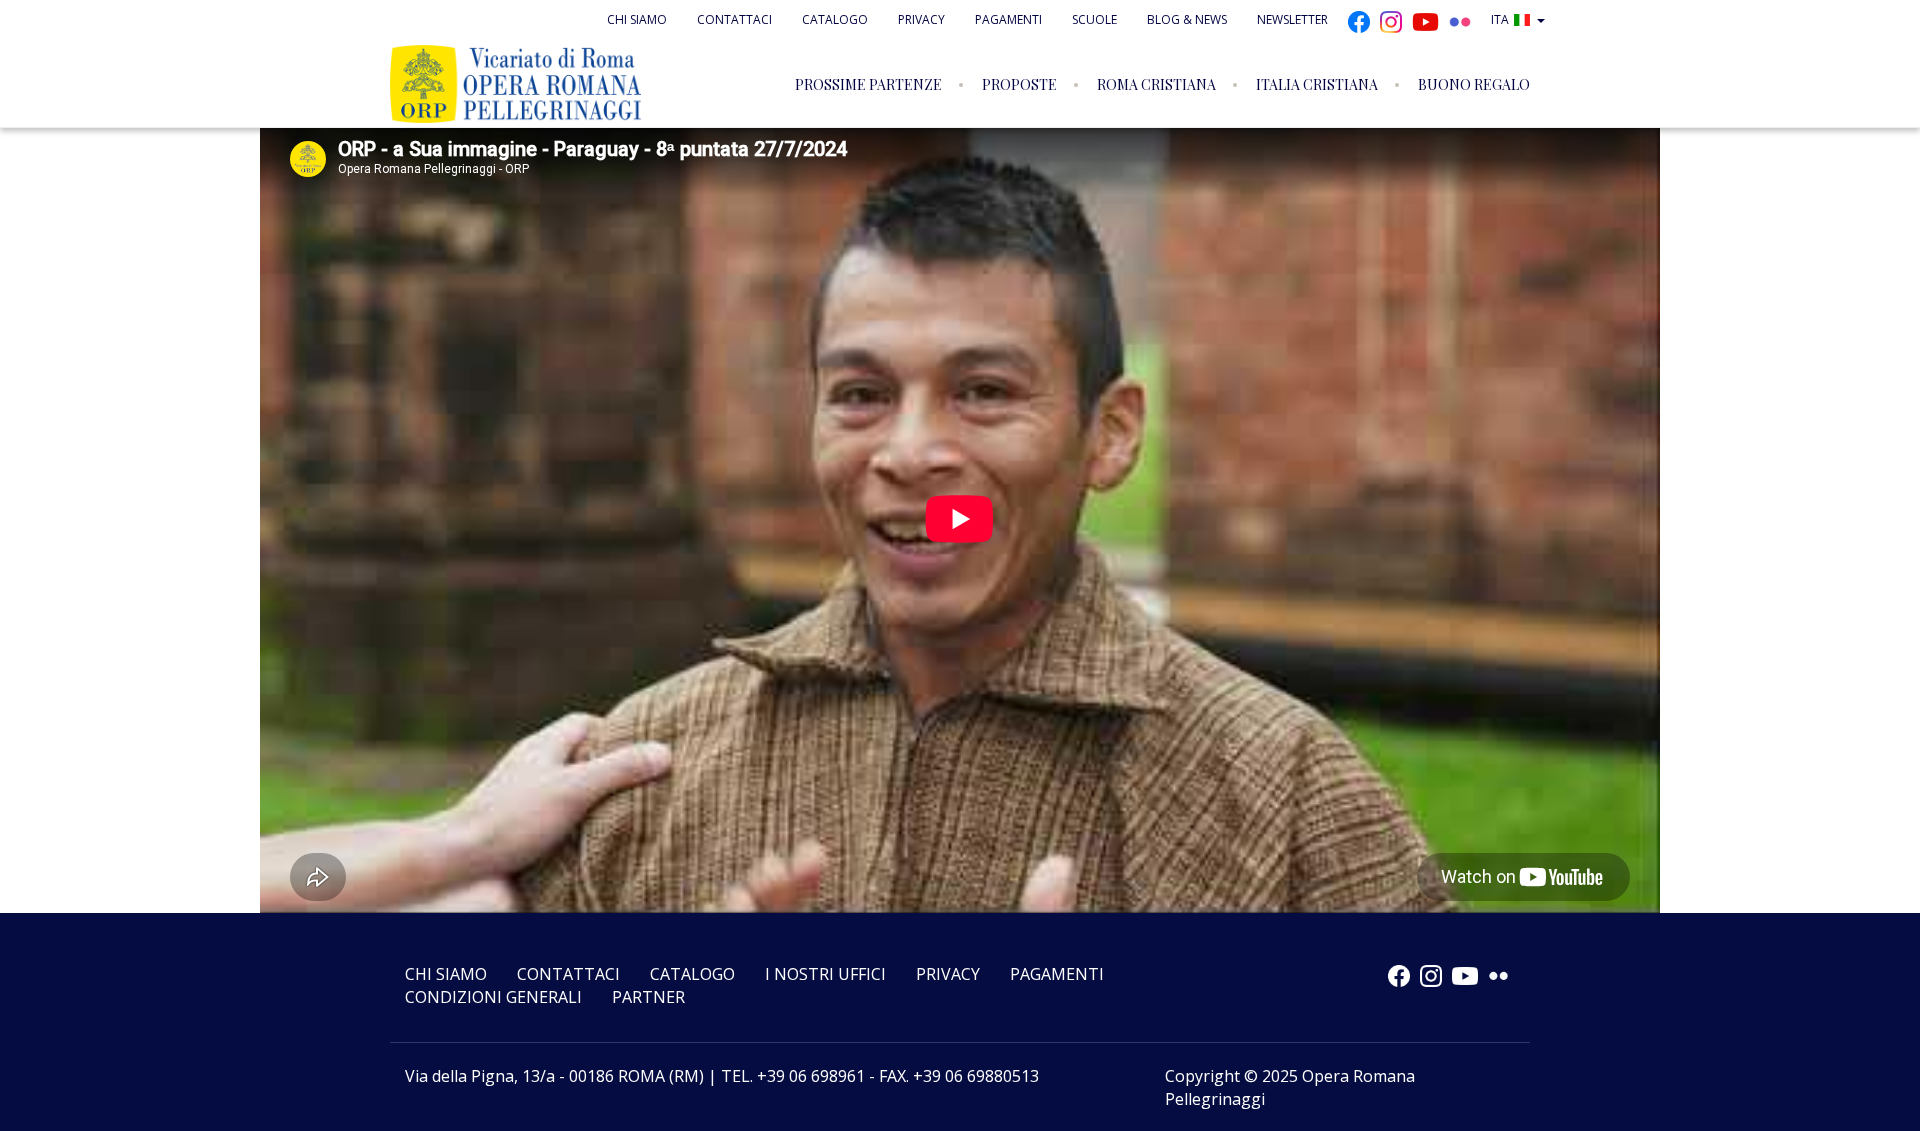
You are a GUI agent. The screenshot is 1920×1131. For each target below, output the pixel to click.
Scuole (1094, 19)
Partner (648, 997)
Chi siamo (637, 19)
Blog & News (1187, 19)
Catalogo (835, 19)
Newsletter (1292, 19)
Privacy (921, 19)
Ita (1500, 19)
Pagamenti (1008, 19)
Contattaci (734, 19)
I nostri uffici (825, 974)
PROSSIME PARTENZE (868, 84)
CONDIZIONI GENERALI (493, 997)
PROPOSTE (1019, 84)
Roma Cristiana (1156, 84)
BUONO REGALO (1474, 84)
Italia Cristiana (1317, 84)
